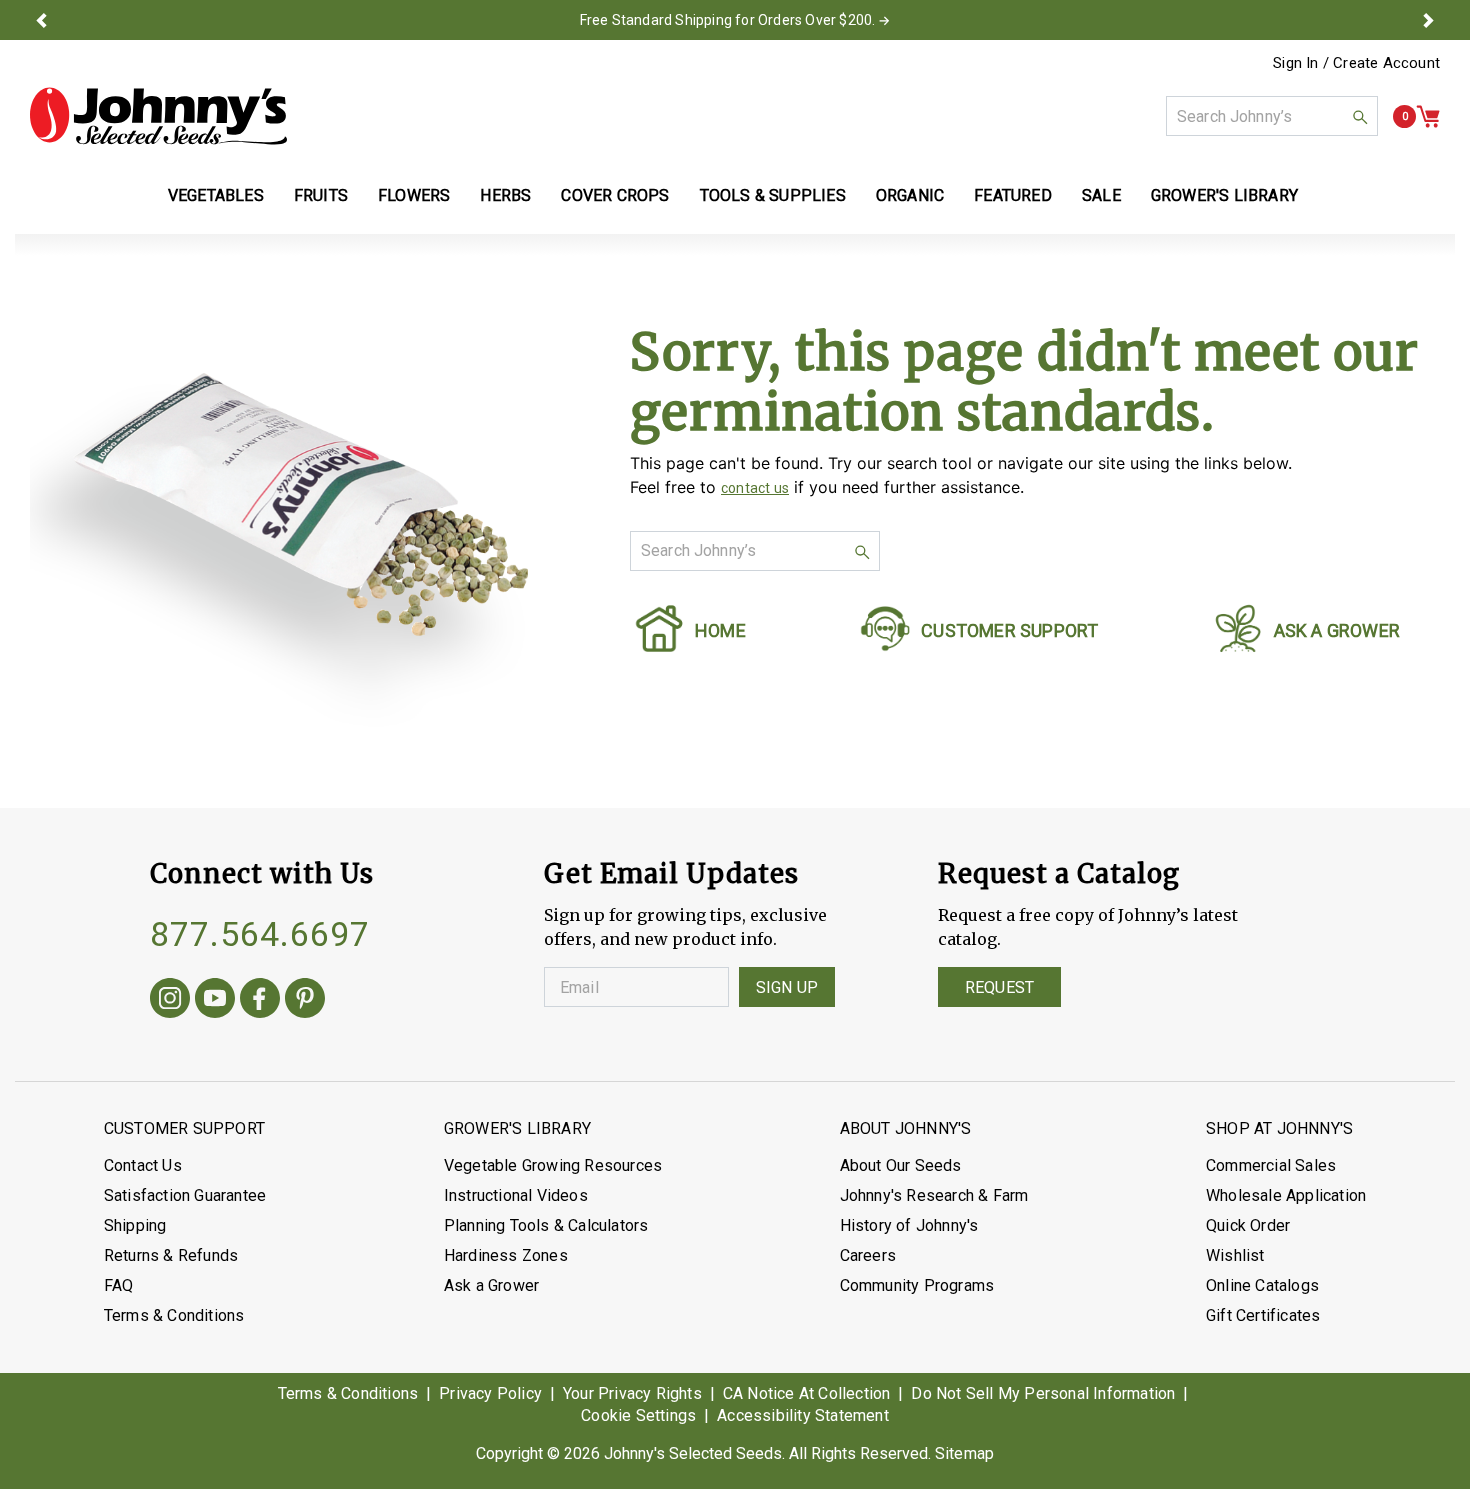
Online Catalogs (1262, 1285)
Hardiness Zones (506, 1255)
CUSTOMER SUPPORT (1009, 630)
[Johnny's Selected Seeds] (158, 116)
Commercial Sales (1271, 1165)
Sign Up (787, 987)
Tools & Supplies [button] (773, 195)
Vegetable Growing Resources (553, 1165)
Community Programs (917, 1285)
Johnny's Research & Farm (934, 1195)
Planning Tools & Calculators (546, 1225)
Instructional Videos (516, 1195)
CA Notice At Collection (807, 1393)
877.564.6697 (260, 934)
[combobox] (1272, 116)
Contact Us (143, 1165)
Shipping (135, 1225)
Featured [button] (1013, 195)
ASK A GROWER (1337, 630)
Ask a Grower (491, 1285)
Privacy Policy (490, 1393)
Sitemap (964, 1453)
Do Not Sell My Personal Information (1043, 1393)
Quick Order (1248, 1225)
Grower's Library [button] (1226, 195)
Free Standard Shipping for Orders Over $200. (728, 20)
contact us (755, 488)
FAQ (119, 1285)
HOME (720, 630)
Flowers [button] (414, 195)
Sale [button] (1101, 195)
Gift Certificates (1263, 1315)
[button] (42, 20)
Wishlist (1235, 1255)
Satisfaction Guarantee (185, 1195)
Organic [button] (910, 195)
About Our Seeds (901, 1165)
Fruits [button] (321, 195)
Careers (868, 1255)
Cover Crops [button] (615, 195)
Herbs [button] (505, 195)
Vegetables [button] (216, 195)
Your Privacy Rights (632, 1393)
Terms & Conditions (174, 1315)
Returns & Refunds (171, 1255)
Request (999, 987)
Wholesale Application (1286, 1195)
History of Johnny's (909, 1225)
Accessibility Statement (803, 1415)
